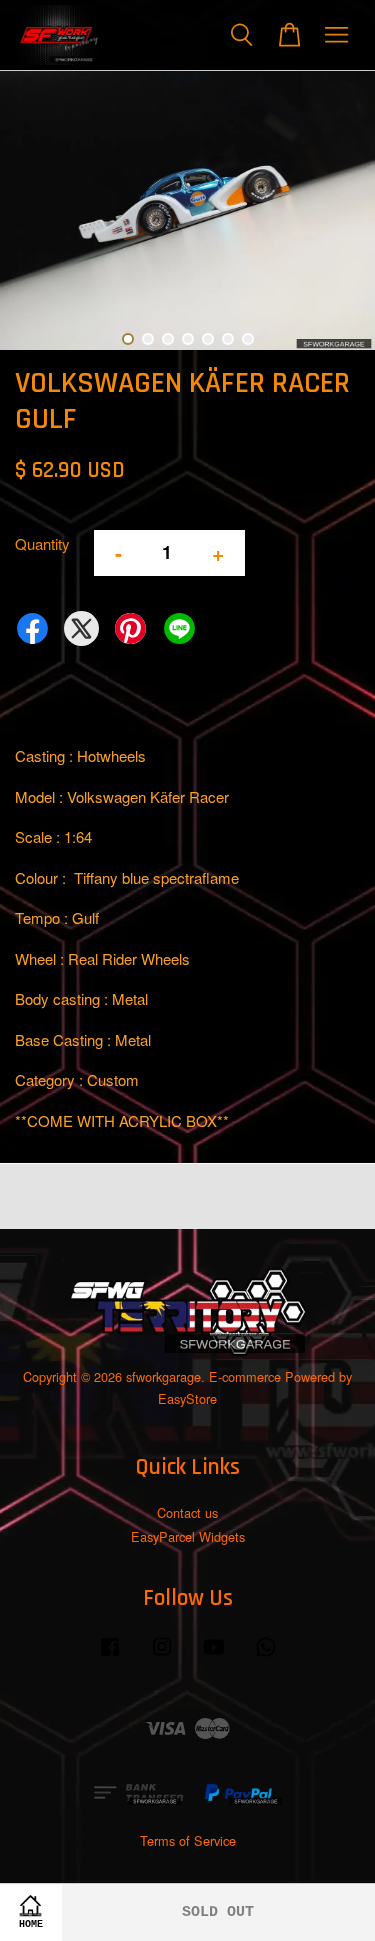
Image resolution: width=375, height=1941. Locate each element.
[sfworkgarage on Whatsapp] (266, 1655)
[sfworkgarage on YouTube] (214, 1655)
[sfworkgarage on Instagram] (162, 1655)
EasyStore (187, 1398)
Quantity (42, 543)
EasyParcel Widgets (188, 1536)
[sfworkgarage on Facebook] (110, 1655)
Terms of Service (188, 1840)
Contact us (187, 1512)
